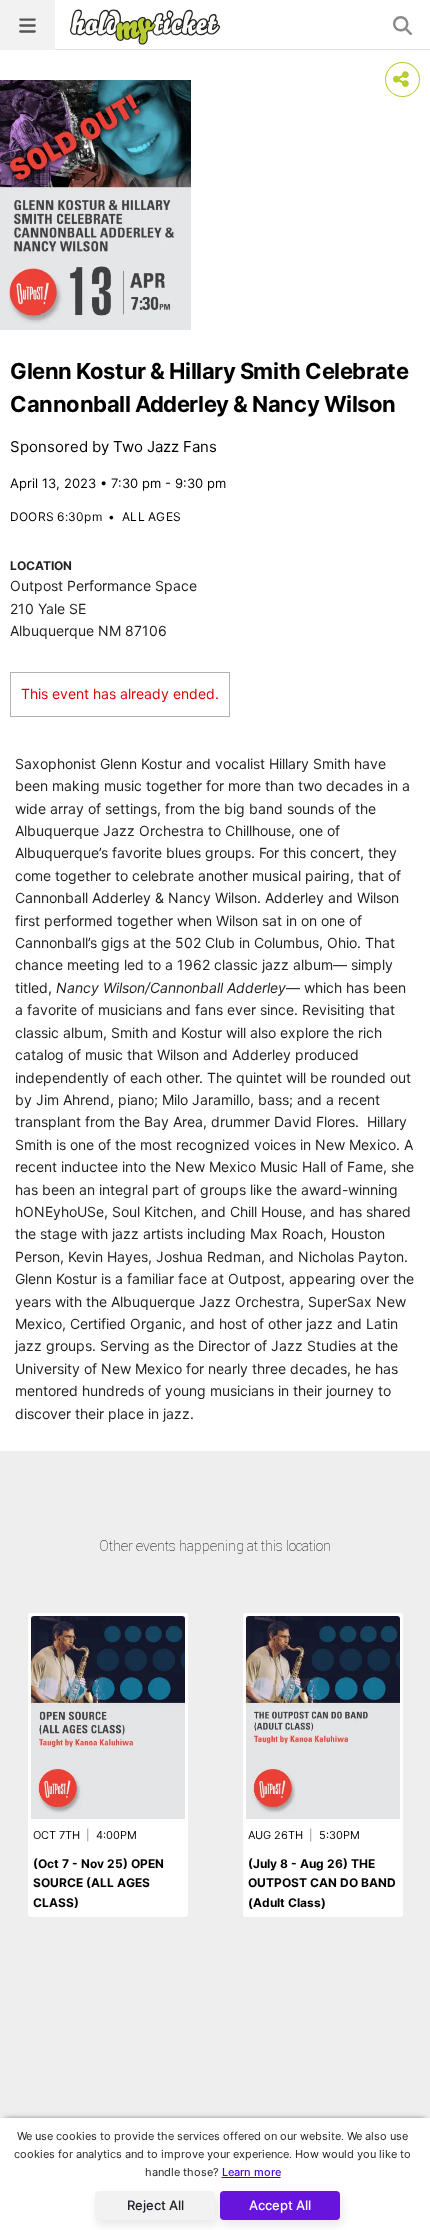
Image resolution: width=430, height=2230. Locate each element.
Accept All (280, 2205)
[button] (27, 25)
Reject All (155, 2205)
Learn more (251, 2172)
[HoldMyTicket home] (149, 26)
